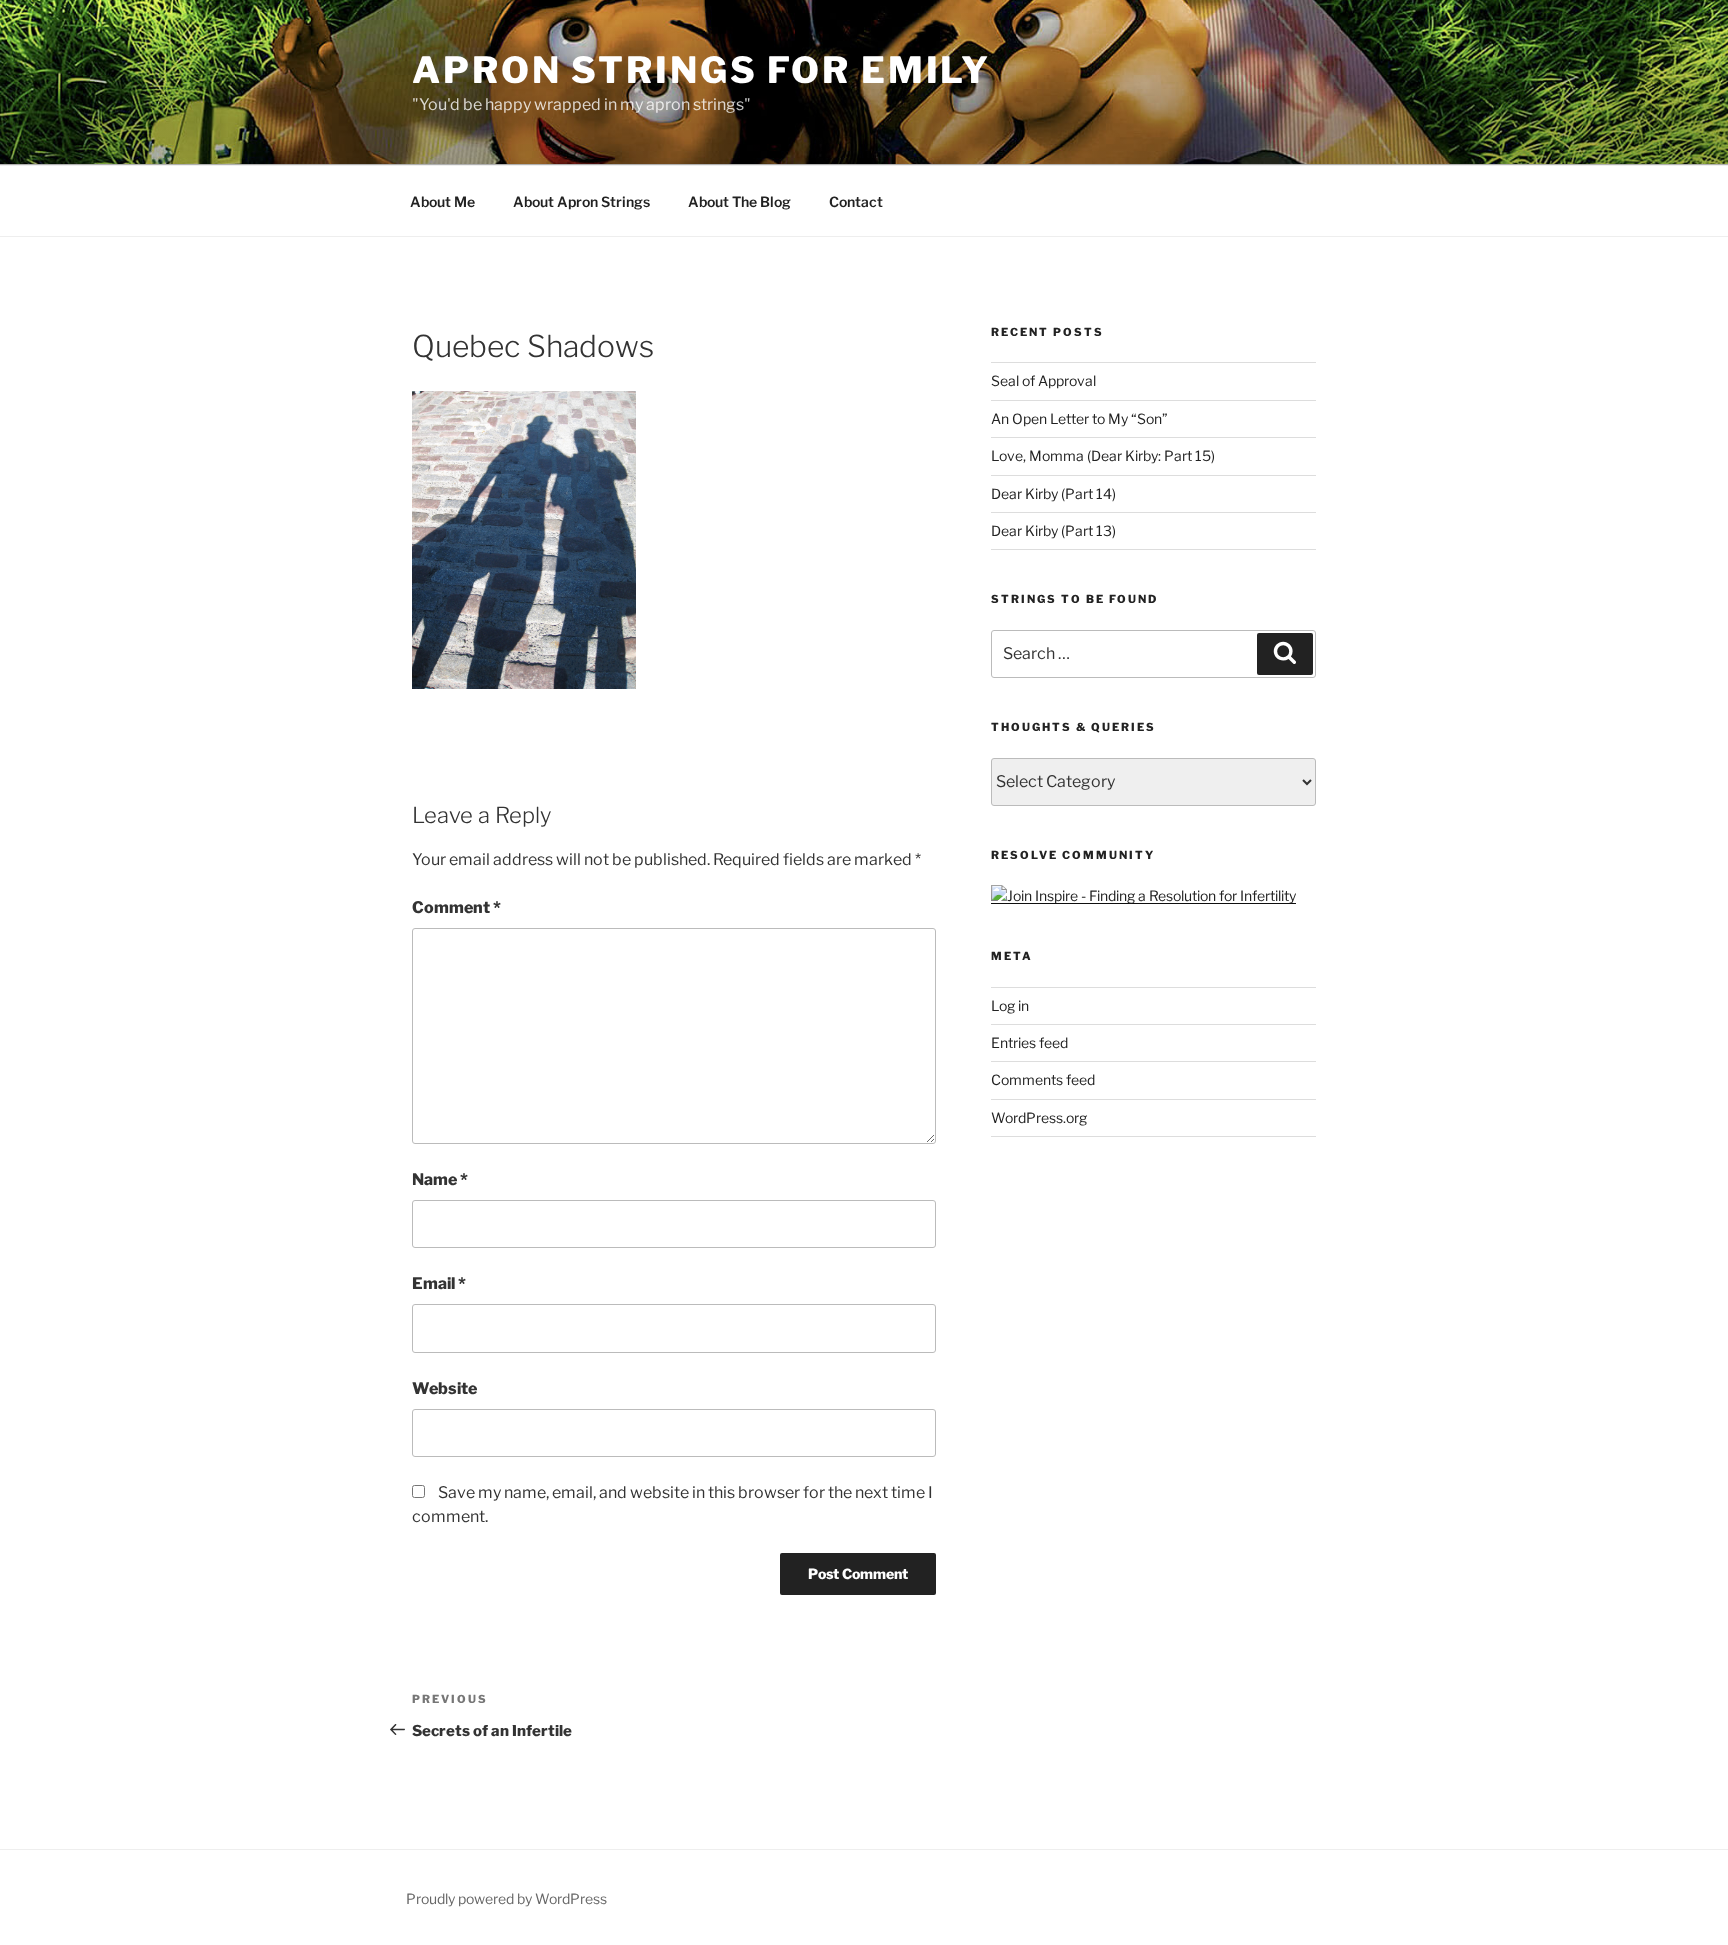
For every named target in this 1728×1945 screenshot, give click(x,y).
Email (439, 1283)
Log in (1010, 1005)
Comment (456, 907)
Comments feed (1043, 1079)
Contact (856, 201)
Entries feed (1029, 1042)
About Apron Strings (581, 201)
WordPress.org (1039, 1117)
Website (444, 1388)
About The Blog (739, 201)
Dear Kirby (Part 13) (1053, 530)
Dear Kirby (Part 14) (1053, 493)
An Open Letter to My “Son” (1079, 418)
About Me (442, 201)
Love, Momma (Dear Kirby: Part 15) (1103, 455)
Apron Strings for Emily (701, 70)
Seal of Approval (1043, 380)
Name (440, 1179)
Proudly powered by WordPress (506, 1898)
